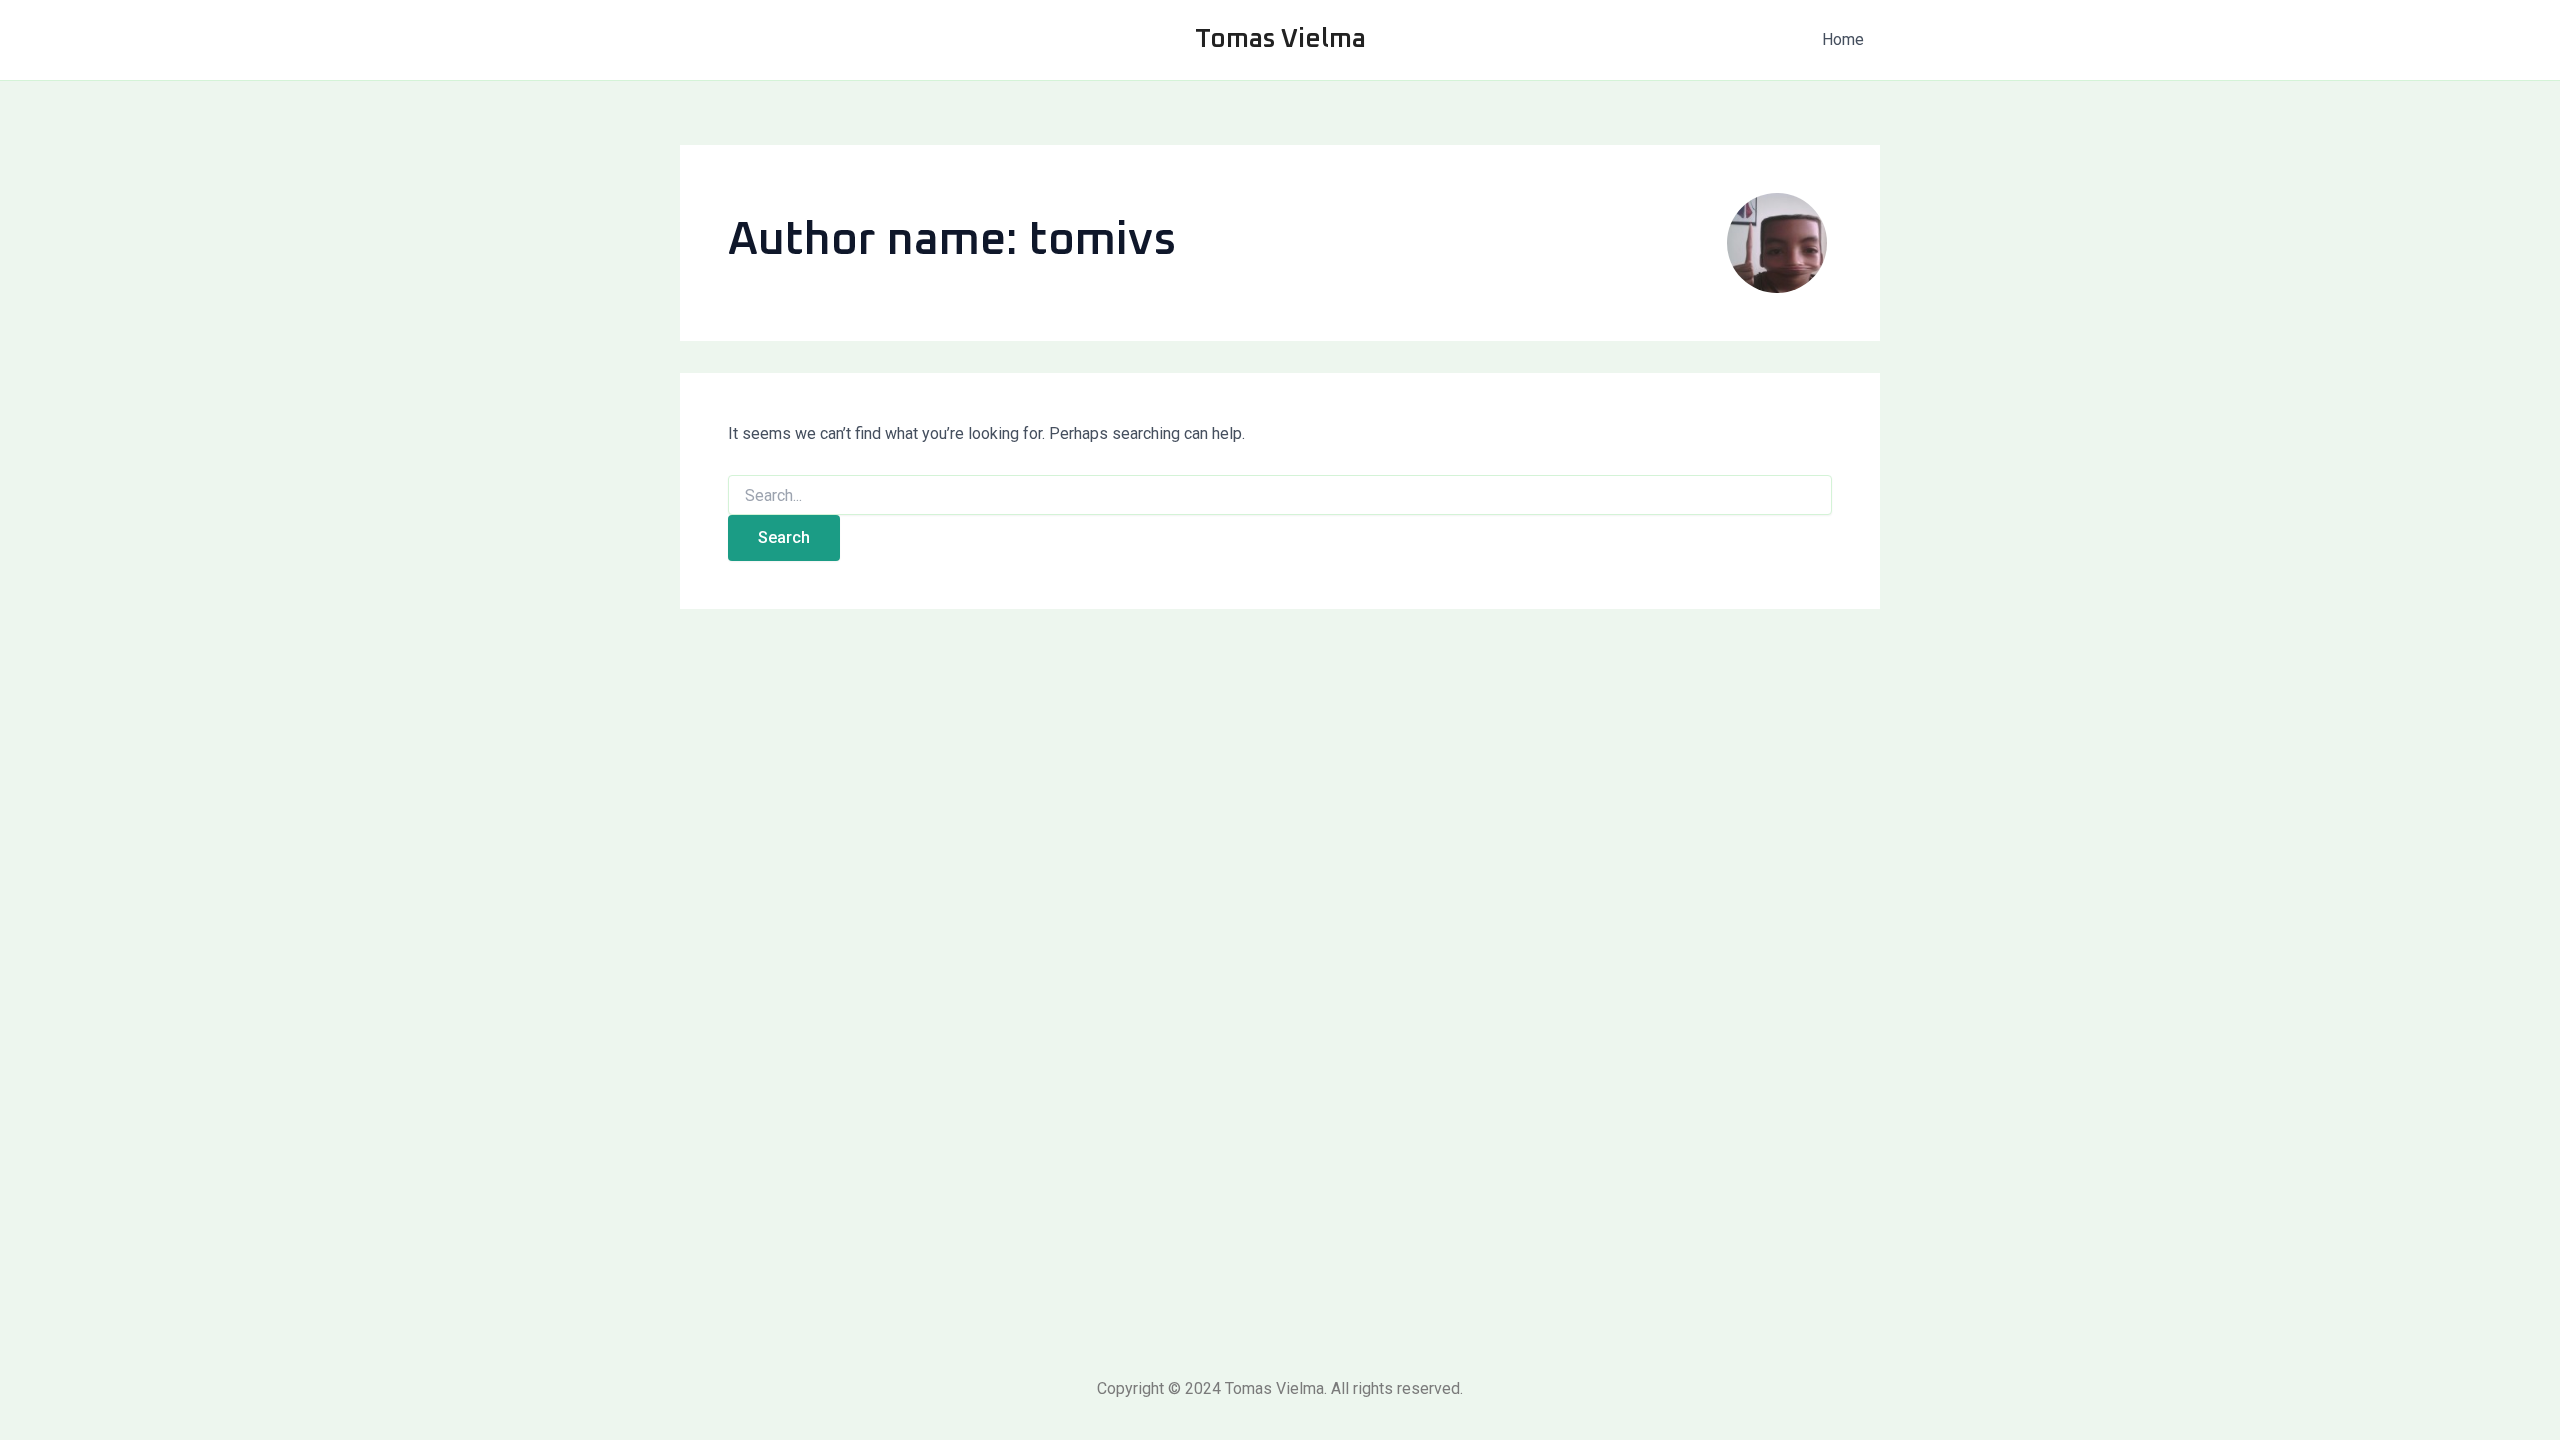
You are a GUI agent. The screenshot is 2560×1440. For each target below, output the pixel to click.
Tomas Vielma (1280, 39)
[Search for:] (1280, 496)
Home (1843, 39)
